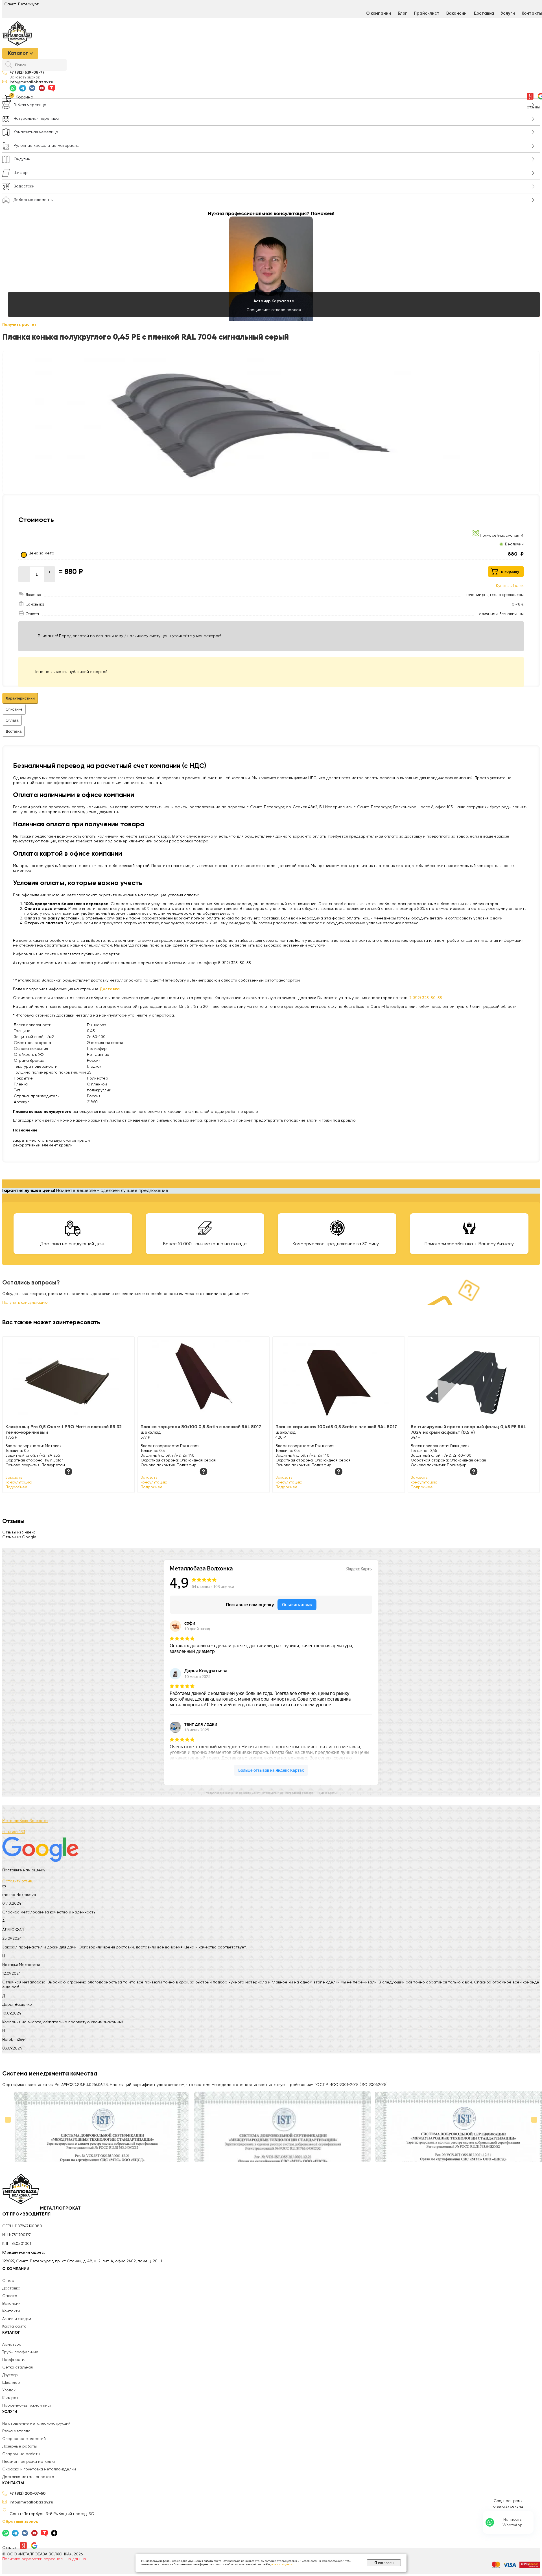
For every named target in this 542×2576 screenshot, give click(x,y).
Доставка (484, 13)
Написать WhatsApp (513, 2522)
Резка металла (16, 2431)
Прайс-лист (427, 13)
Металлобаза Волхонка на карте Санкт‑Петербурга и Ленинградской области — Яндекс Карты (271, 1793)
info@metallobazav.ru (31, 82)
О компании (379, 13)
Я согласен (384, 2563)
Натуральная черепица (36, 119)
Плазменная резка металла (29, 2462)
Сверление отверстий (24, 2439)
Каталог (18, 53)
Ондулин (22, 159)
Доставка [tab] (14, 731)
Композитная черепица (36, 132)
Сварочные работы (21, 2454)
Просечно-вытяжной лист (27, 2405)
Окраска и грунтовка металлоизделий (39, 2469)
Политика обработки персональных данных (44, 2559)
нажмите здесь (282, 2564)
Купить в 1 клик (510, 586)
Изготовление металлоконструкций (36, 2424)
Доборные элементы (33, 200)
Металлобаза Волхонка (25, 1821)
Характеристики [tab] (20, 698)
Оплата (10, 2296)
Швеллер (11, 2383)
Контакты (11, 2311)
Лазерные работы (19, 2446)
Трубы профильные (20, 2352)
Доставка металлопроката (28, 2477)
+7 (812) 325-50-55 (425, 998)
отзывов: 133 (14, 1832)
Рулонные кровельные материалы (46, 146)
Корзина (25, 97)
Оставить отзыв (17, 1881)
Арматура (12, 2345)
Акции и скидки (17, 2319)
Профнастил (14, 2360)
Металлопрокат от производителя (41, 2212)
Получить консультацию (25, 1303)
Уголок (9, 2390)
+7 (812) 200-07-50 (28, 2494)
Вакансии (456, 13)
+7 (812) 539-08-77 (27, 73)
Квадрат (10, 2398)
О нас (8, 2281)
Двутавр (10, 2375)
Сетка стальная (18, 2367)
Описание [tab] (14, 709)
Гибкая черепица (30, 105)
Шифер (21, 173)
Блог (402, 13)
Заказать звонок (25, 77)
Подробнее (16, 1487)
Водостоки (24, 186)
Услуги (508, 13)
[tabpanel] (271, 864)
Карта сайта (14, 2326)
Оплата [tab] (12, 720)
